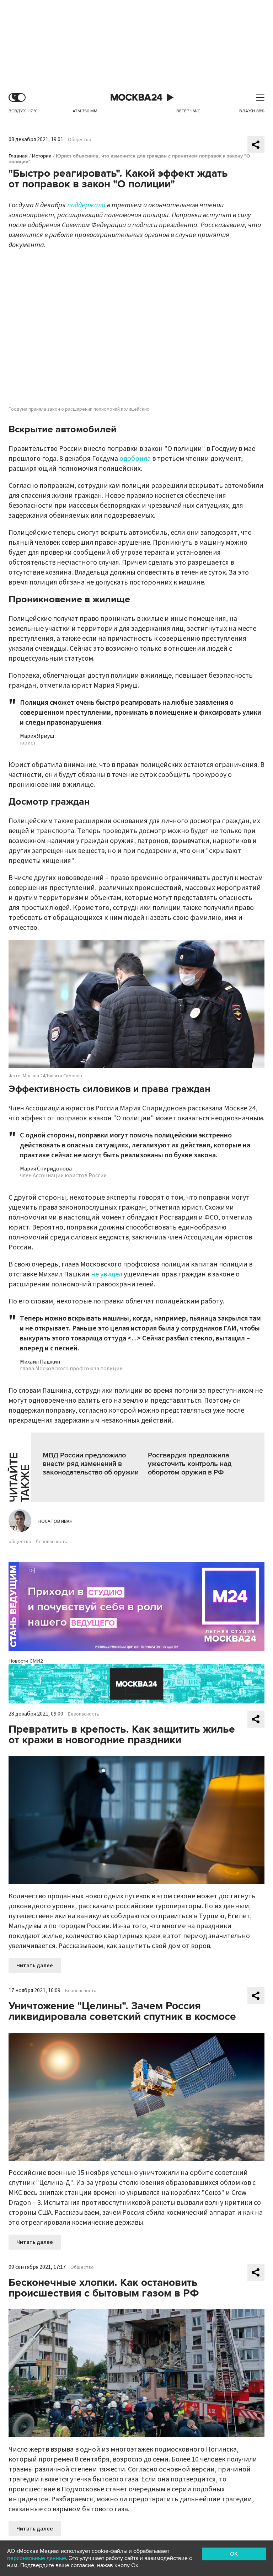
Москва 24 (136, 98)
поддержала (86, 205)
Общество (80, 140)
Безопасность (84, 1714)
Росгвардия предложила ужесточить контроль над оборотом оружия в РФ (190, 1464)
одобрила (135, 459)
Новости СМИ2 (26, 1661)
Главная (18, 156)
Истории (42, 156)
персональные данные (37, 2558)
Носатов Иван (55, 1521)
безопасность (52, 1542)
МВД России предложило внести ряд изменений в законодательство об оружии (91, 1464)
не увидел (107, 1274)
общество (20, 1542)
